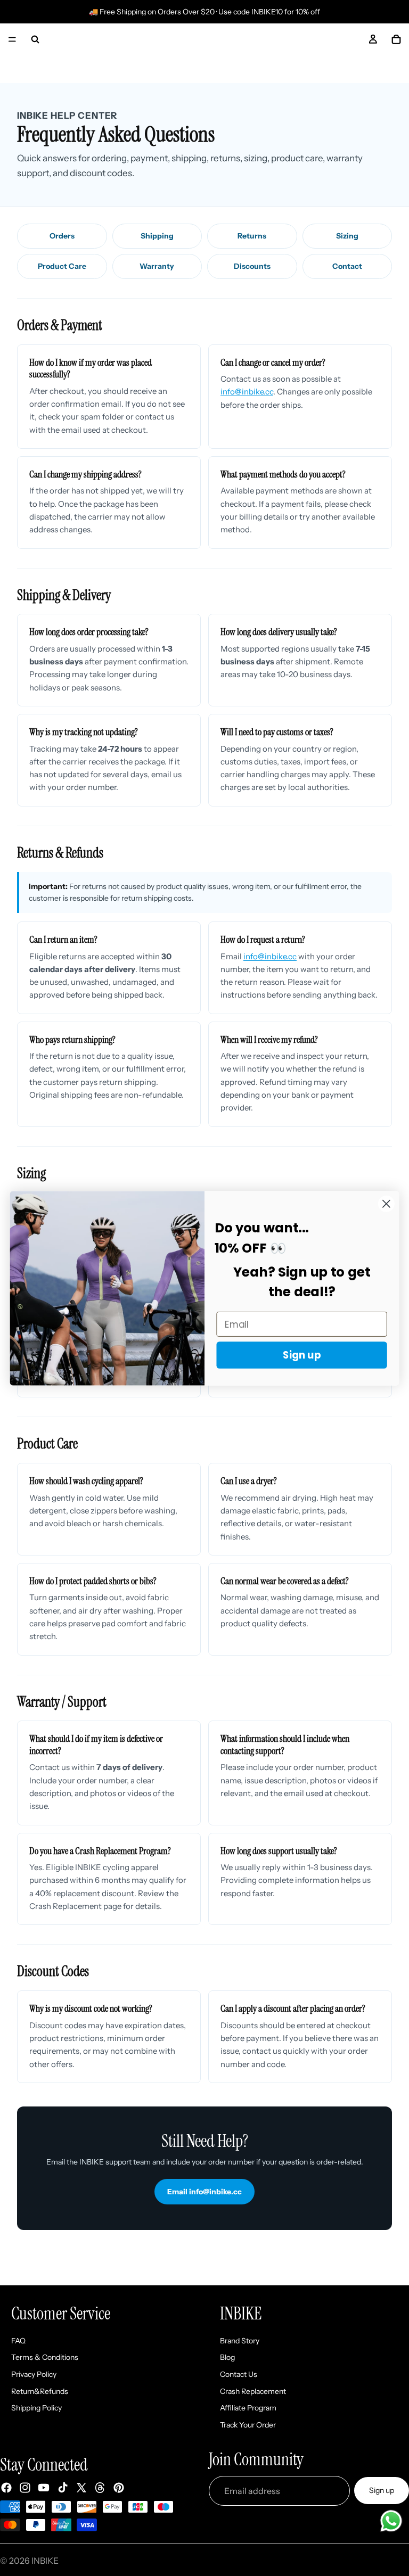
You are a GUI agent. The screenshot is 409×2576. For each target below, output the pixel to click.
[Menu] (12, 39)
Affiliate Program (248, 2408)
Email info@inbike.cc (204, 2192)
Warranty (157, 266)
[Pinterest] (119, 2488)
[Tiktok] (63, 2488)
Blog (227, 2358)
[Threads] (100, 2488)
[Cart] (396, 39)
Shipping (157, 236)
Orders (62, 236)
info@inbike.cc (247, 392)
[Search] (35, 39)
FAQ (18, 2341)
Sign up (382, 2490)
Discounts (252, 266)
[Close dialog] (386, 1203)
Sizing (347, 236)
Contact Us (239, 2374)
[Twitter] (81, 2488)
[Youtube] (44, 2488)
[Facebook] (6, 2488)
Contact (347, 266)
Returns (252, 236)
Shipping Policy (36, 2408)
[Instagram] (25, 2488)
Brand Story (240, 2341)
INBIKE (45, 2561)
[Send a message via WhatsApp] (391, 2521)
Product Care (62, 266)
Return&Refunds (40, 2391)
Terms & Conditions (45, 2358)
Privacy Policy (34, 2374)
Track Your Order (248, 2425)
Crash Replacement (253, 2391)
